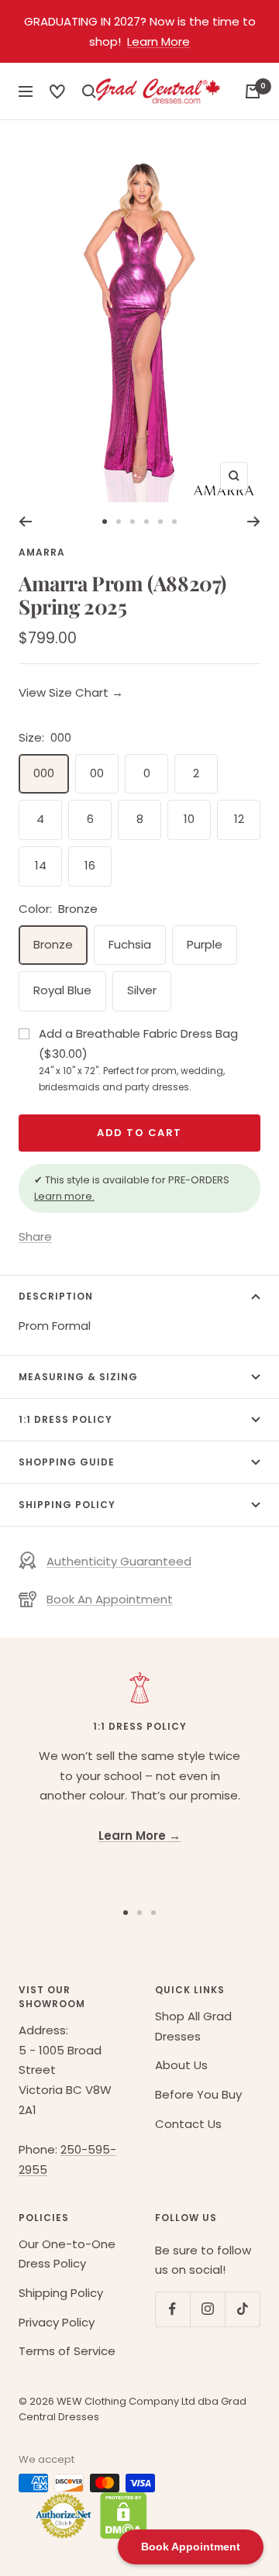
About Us (181, 2065)
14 (41, 865)
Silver (142, 990)
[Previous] (25, 522)
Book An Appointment (110, 1599)
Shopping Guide (67, 1462)
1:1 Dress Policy (65, 1419)
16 (90, 865)
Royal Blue (62, 990)
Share (35, 1236)
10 (189, 819)
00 (97, 773)
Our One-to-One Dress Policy (67, 2254)
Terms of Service (67, 2351)
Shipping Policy (67, 1505)
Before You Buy (198, 2094)
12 (239, 819)
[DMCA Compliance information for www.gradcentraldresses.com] (120, 2516)
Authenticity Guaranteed (119, 1561)
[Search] (57, 91)
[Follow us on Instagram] (207, 2309)
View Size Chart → (71, 692)
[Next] (254, 522)
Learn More (158, 41)
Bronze (53, 944)
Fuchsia (130, 944)
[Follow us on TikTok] (242, 2309)
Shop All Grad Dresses (193, 2026)
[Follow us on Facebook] (172, 2309)
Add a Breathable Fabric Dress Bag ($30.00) (138, 1059)
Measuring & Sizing (78, 1377)
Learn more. (64, 1196)
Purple (205, 944)
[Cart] (253, 91)
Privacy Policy (57, 2322)
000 (44, 773)
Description (56, 1296)
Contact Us (188, 2124)
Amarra (42, 552)
